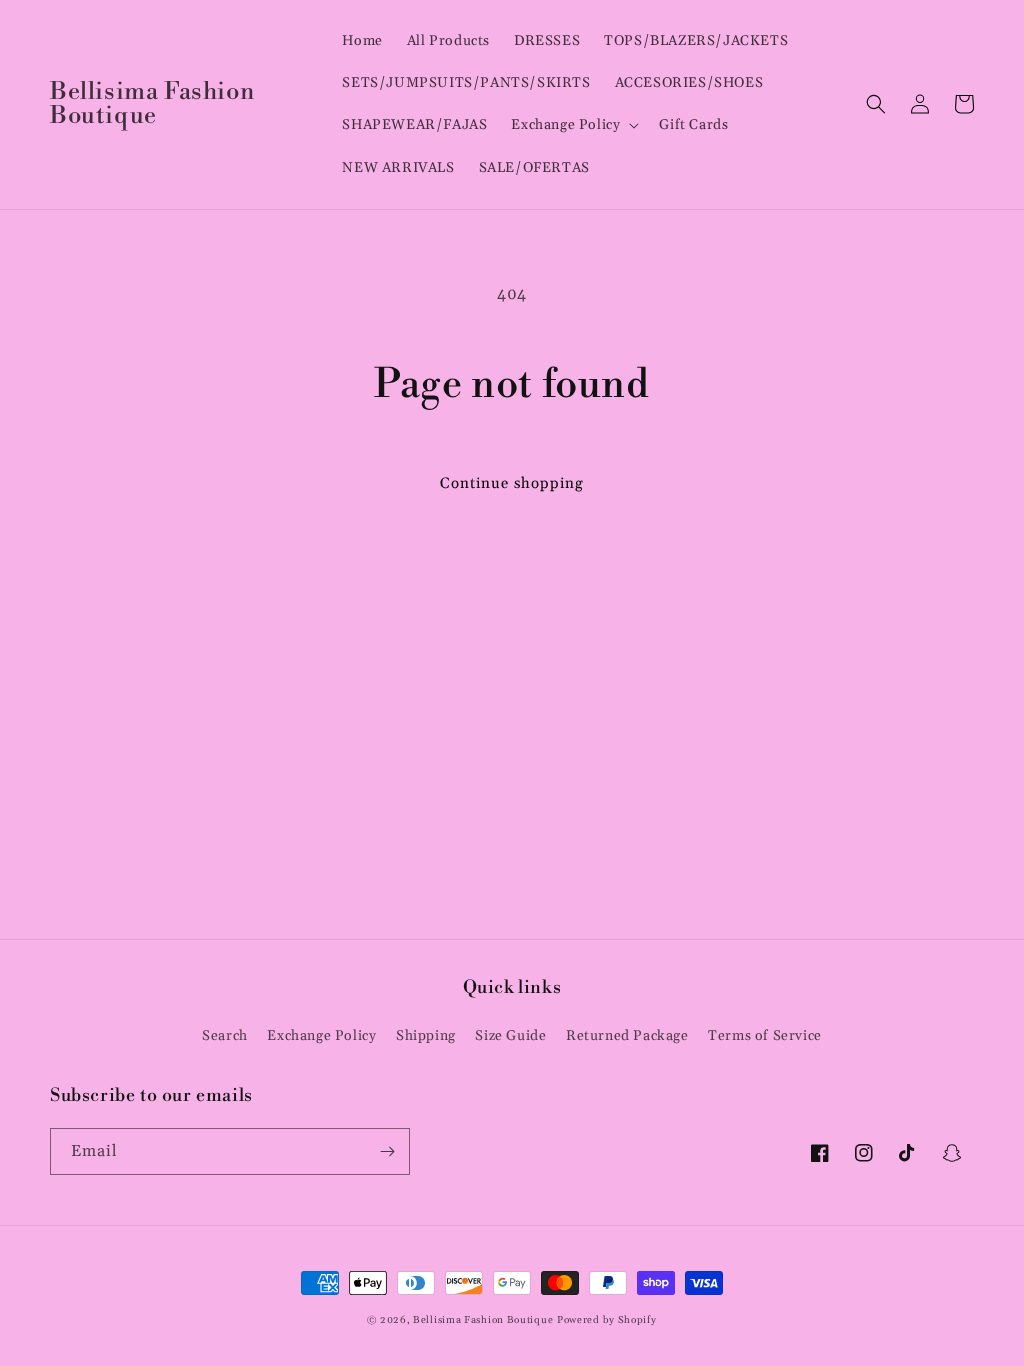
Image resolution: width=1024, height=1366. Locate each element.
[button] (573, 125)
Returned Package (627, 1036)
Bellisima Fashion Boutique (483, 1320)
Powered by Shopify (607, 1320)
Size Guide (510, 1036)
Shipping (426, 1036)
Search (225, 1036)
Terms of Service (765, 1036)
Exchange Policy (321, 1036)
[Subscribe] (387, 1151)
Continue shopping (512, 483)
